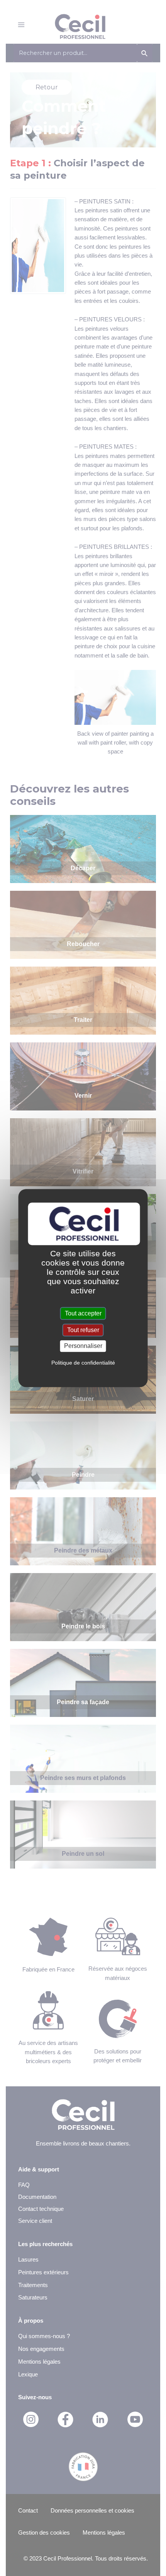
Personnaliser (83, 1346)
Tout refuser (83, 1330)
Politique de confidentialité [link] (83, 1363)
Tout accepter (83, 1313)
